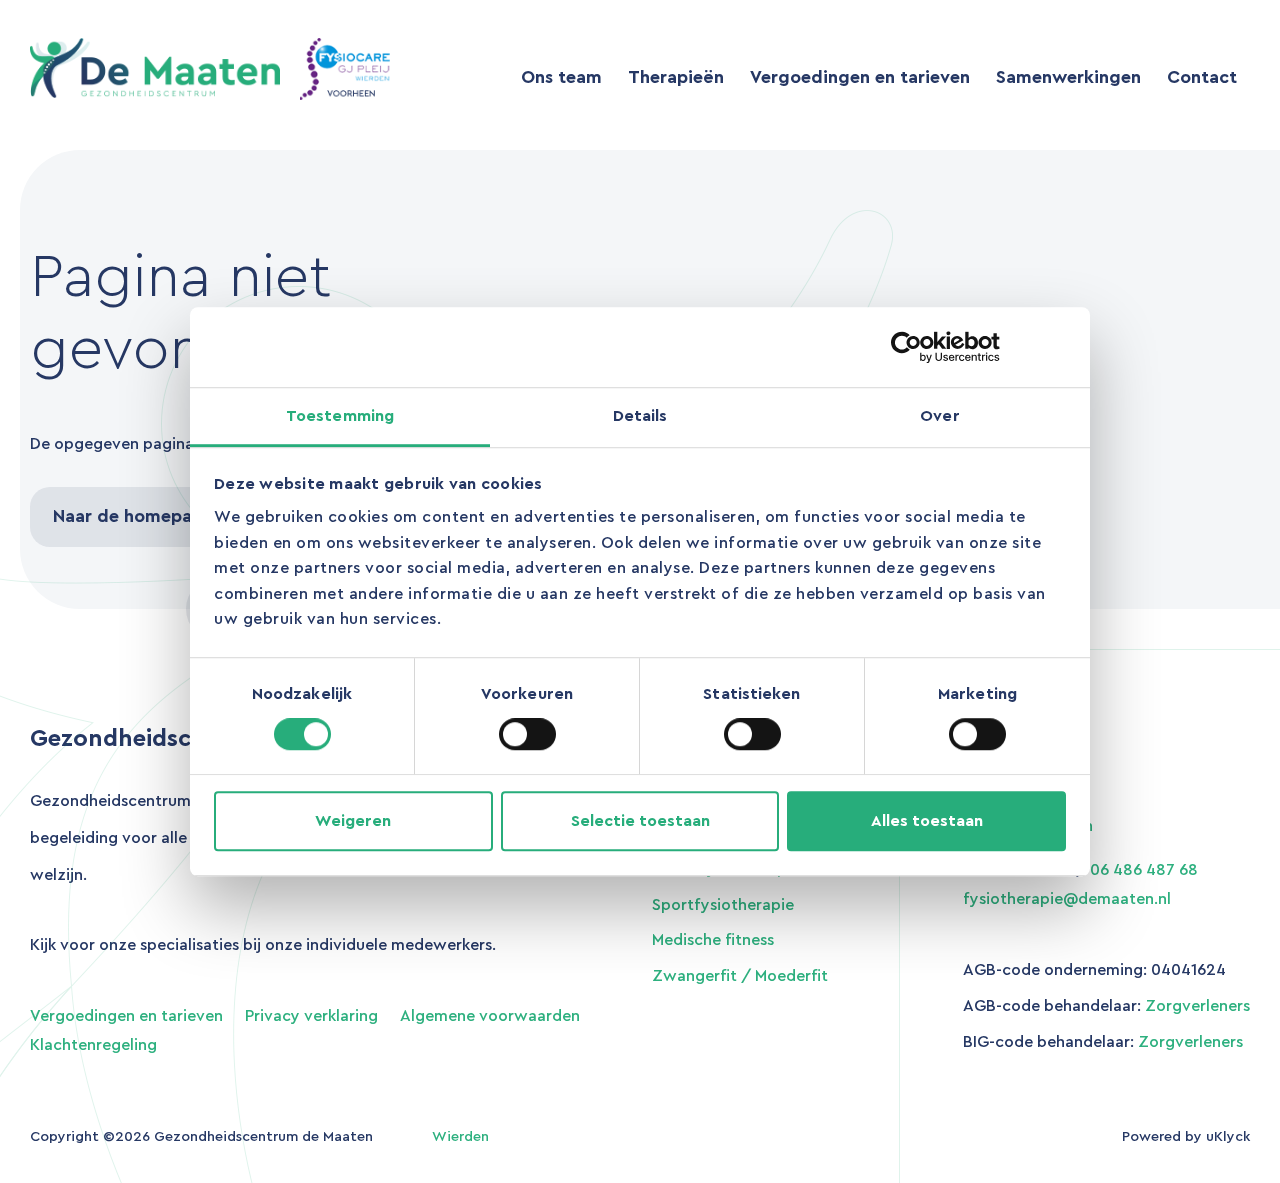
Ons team (561, 77)
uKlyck (1228, 1137)
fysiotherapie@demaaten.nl (1067, 899)
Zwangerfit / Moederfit (740, 976)
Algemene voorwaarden (490, 1016)
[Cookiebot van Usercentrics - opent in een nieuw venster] (978, 347)
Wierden (460, 1137)
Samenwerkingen (1068, 77)
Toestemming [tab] (340, 416)
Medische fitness (713, 940)
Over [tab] (939, 416)
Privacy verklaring (311, 1016)
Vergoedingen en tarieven (860, 77)
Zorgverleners (1197, 1006)
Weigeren (353, 821)
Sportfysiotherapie (723, 905)
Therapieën (676, 77)
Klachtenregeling (93, 1045)
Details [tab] (640, 416)
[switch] (527, 734)
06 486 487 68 (1144, 870)
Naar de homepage (133, 516)
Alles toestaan (927, 821)
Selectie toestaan (640, 821)
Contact (1202, 77)
